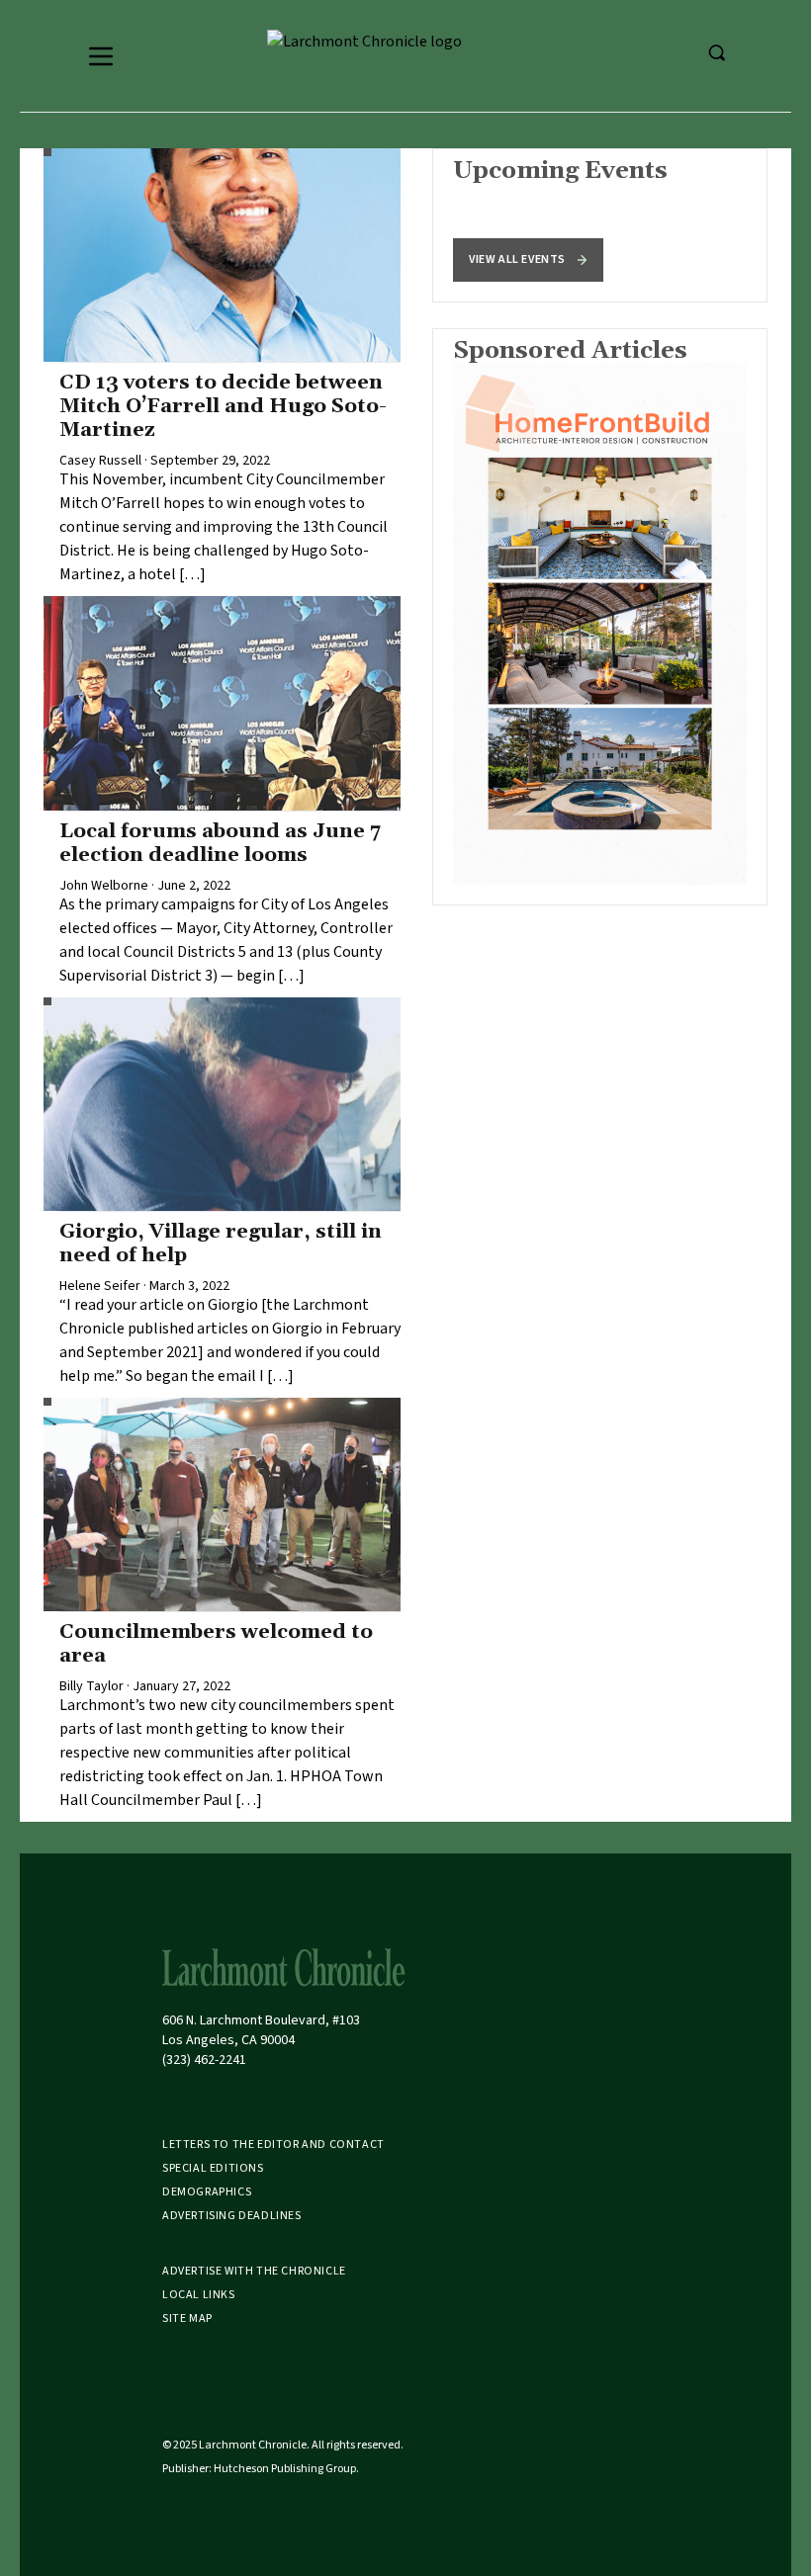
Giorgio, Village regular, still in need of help (221, 1244)
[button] (528, 260)
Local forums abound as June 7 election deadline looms (220, 843)
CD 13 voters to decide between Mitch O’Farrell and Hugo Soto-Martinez (223, 406)
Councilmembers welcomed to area (216, 1644)
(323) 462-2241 (204, 2060)
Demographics (207, 2192)
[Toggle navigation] (101, 56)
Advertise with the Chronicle (254, 2271)
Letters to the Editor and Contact (273, 2145)
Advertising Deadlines (232, 2216)
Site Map (187, 2318)
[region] (600, 225)
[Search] (716, 52)
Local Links (199, 2295)
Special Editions (213, 2168)
